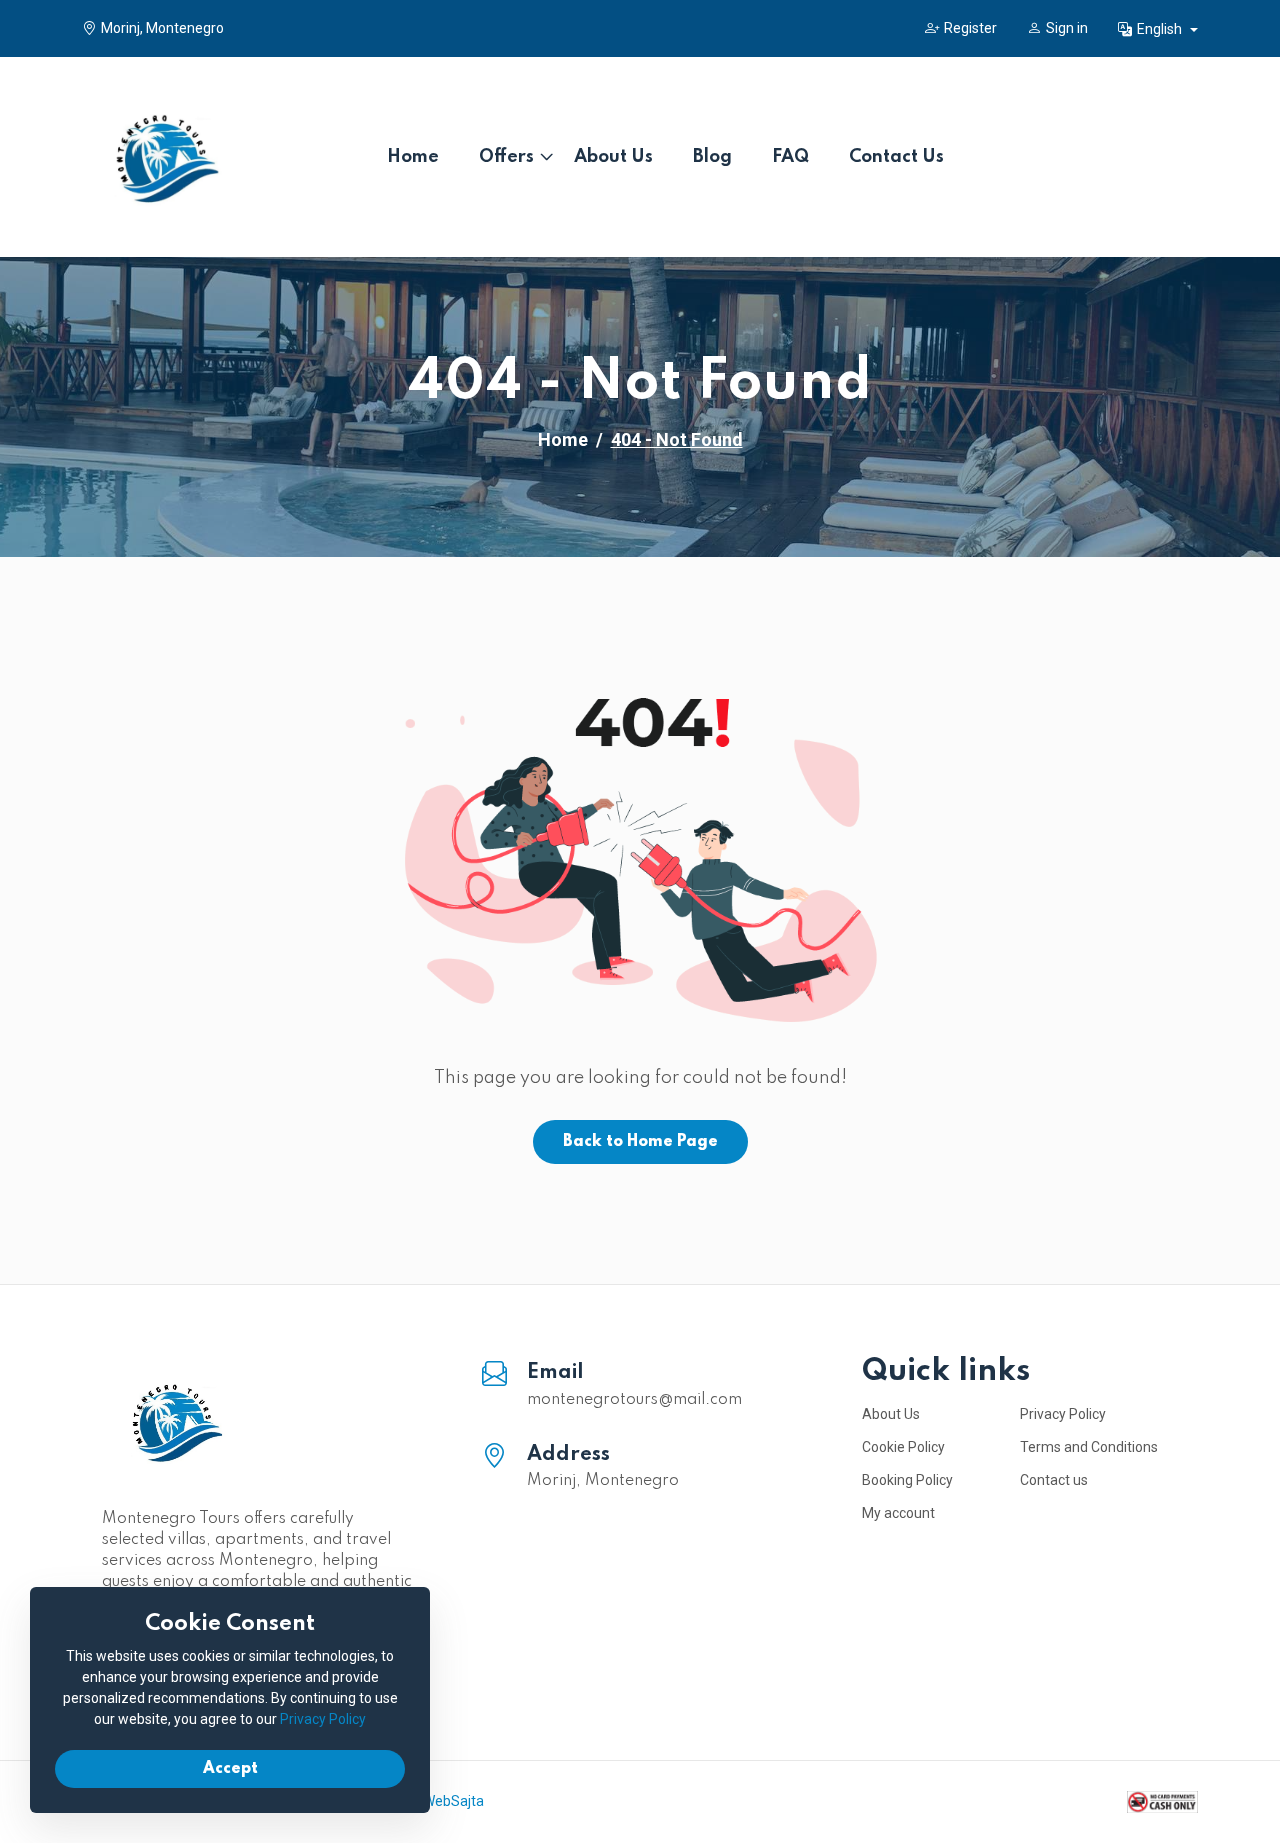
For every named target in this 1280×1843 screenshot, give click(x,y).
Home (413, 157)
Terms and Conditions (1089, 1447)
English (1161, 29)
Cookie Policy (903, 1447)
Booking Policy (907, 1480)
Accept (230, 1769)
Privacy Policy (1063, 1414)
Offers (506, 157)
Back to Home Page (640, 1142)
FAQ (790, 157)
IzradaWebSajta (433, 1801)
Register (970, 28)
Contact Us (896, 157)
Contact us (1054, 1480)
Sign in (1067, 28)
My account (898, 1513)
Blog (712, 157)
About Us (613, 157)
